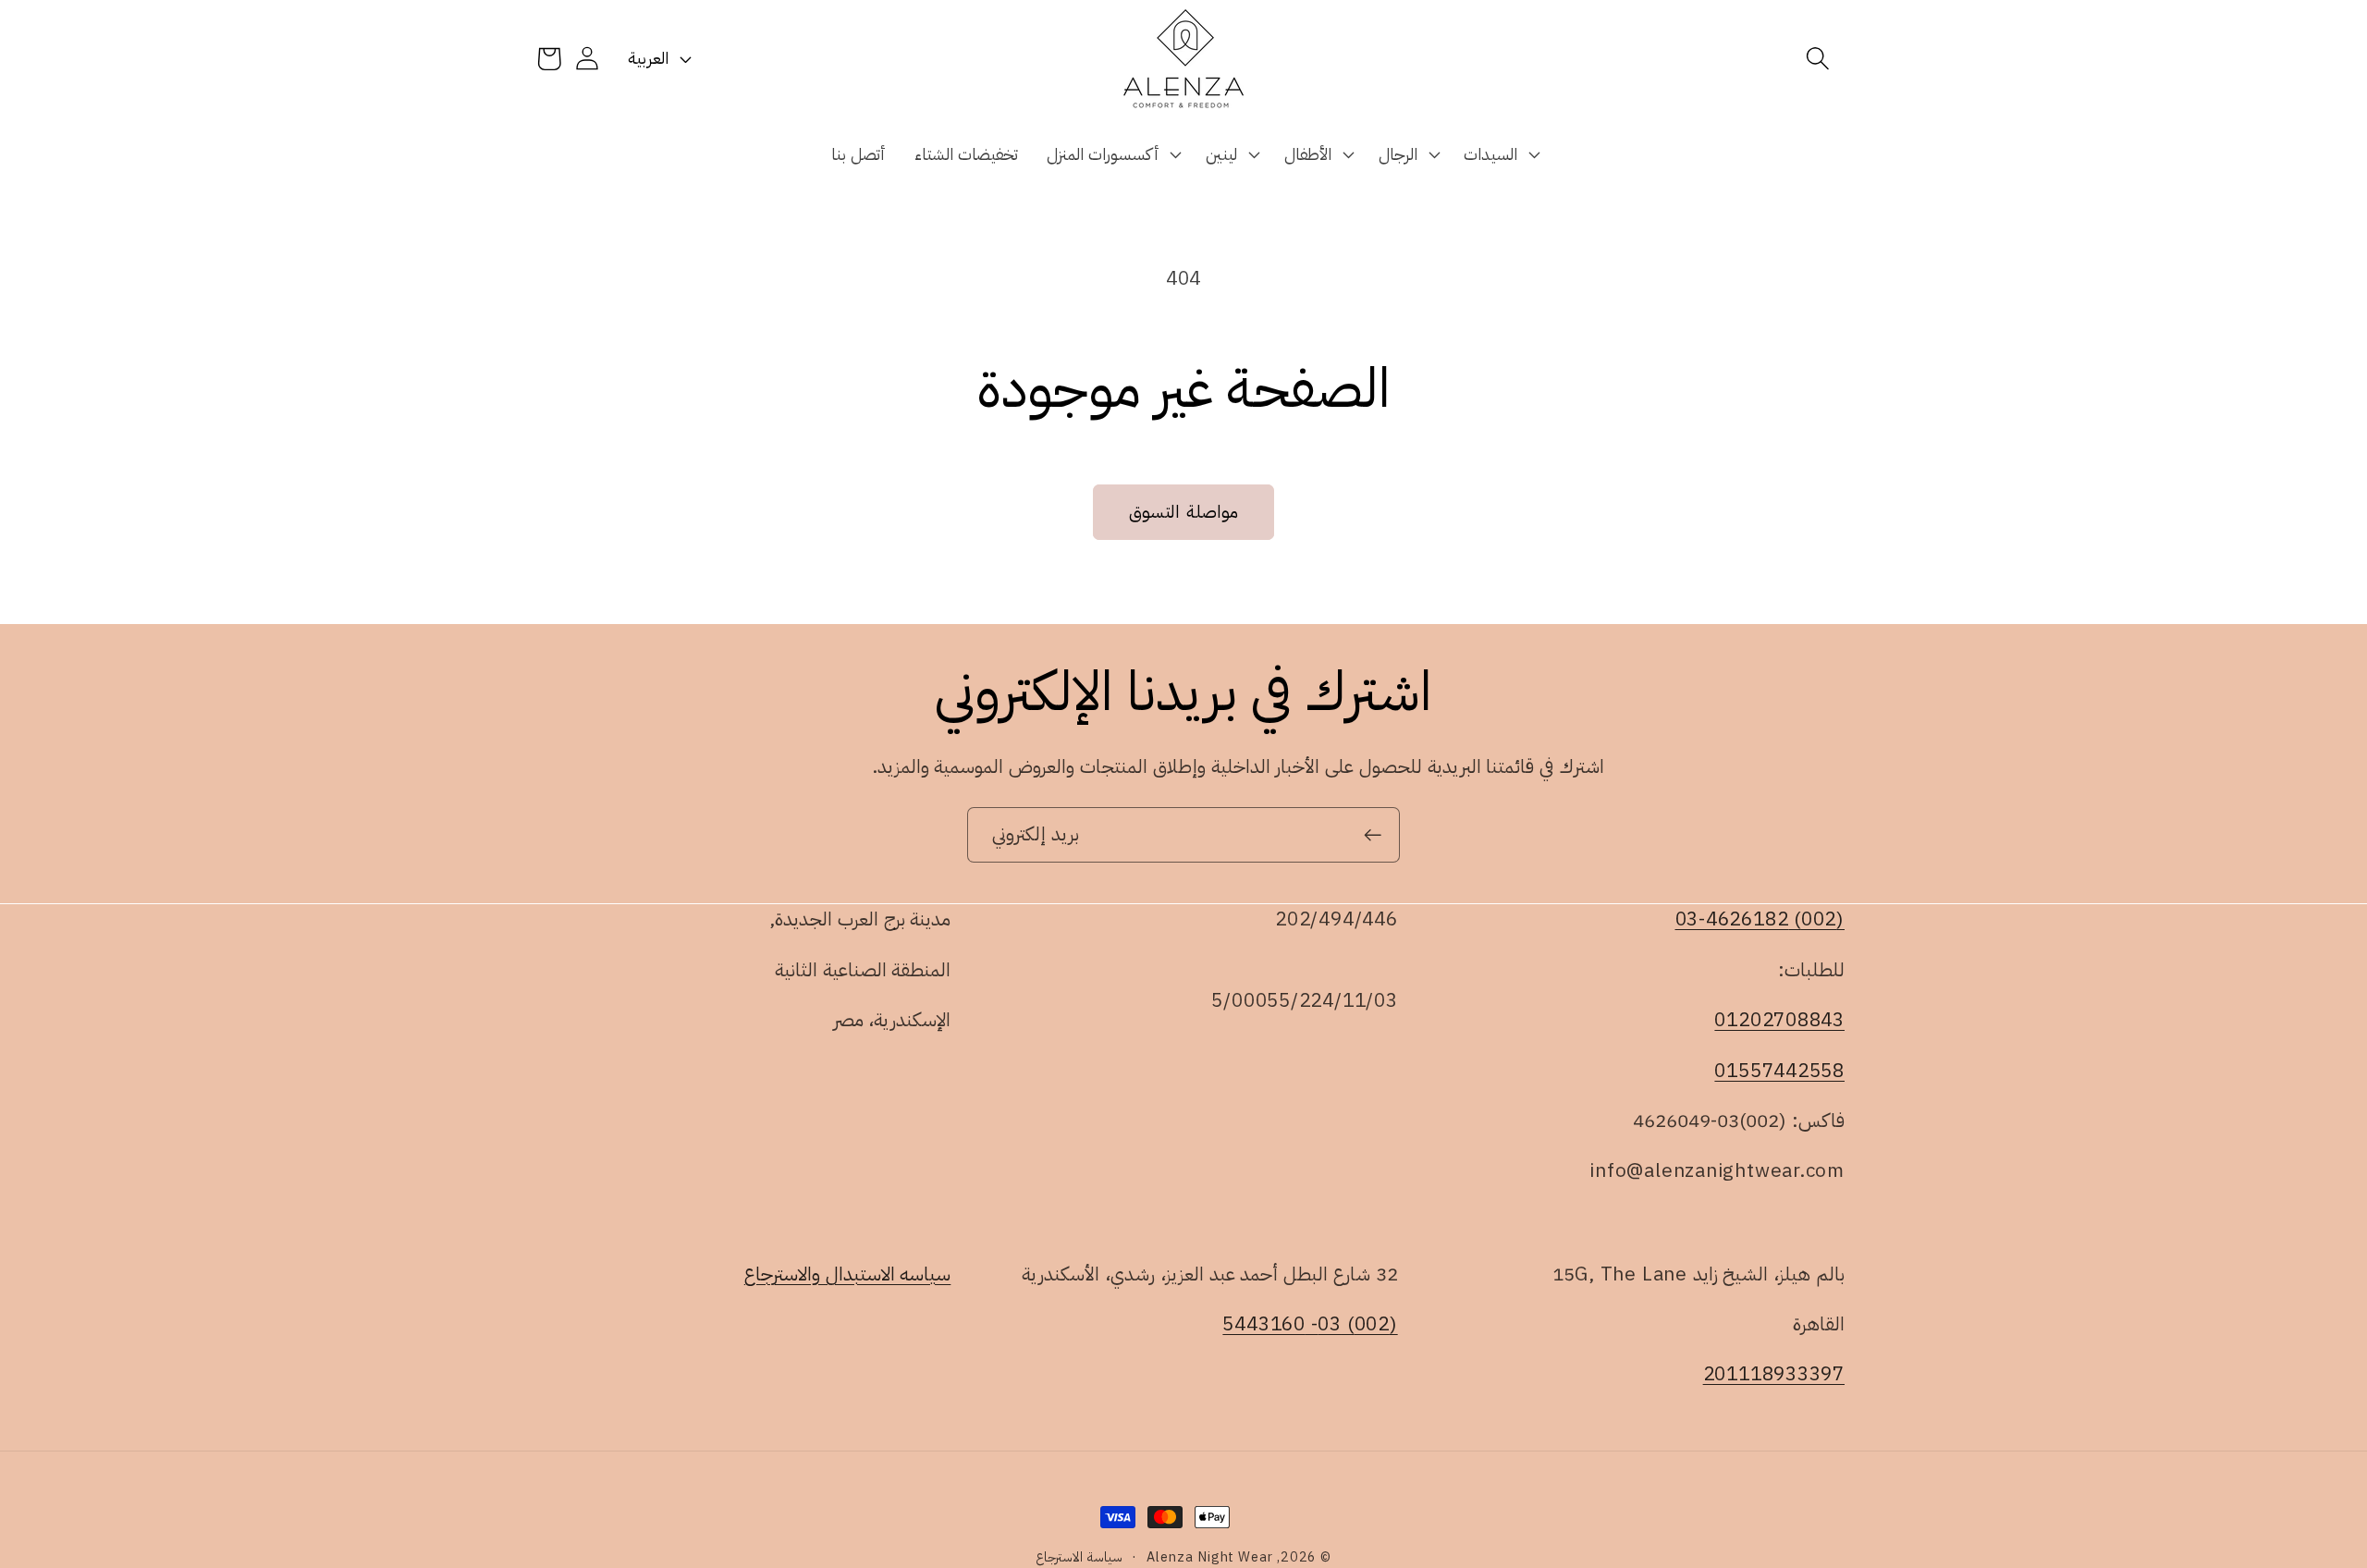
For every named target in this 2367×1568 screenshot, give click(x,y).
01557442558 (1779, 1070)
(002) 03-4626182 (1760, 919)
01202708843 (1779, 1020)
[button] (1818, 59)
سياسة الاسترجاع (1079, 1557)
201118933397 (1774, 1374)
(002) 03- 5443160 (1310, 1324)
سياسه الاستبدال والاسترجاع (848, 1274)
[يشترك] (1373, 835)
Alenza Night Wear (1209, 1557)
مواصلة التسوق (1183, 512)
